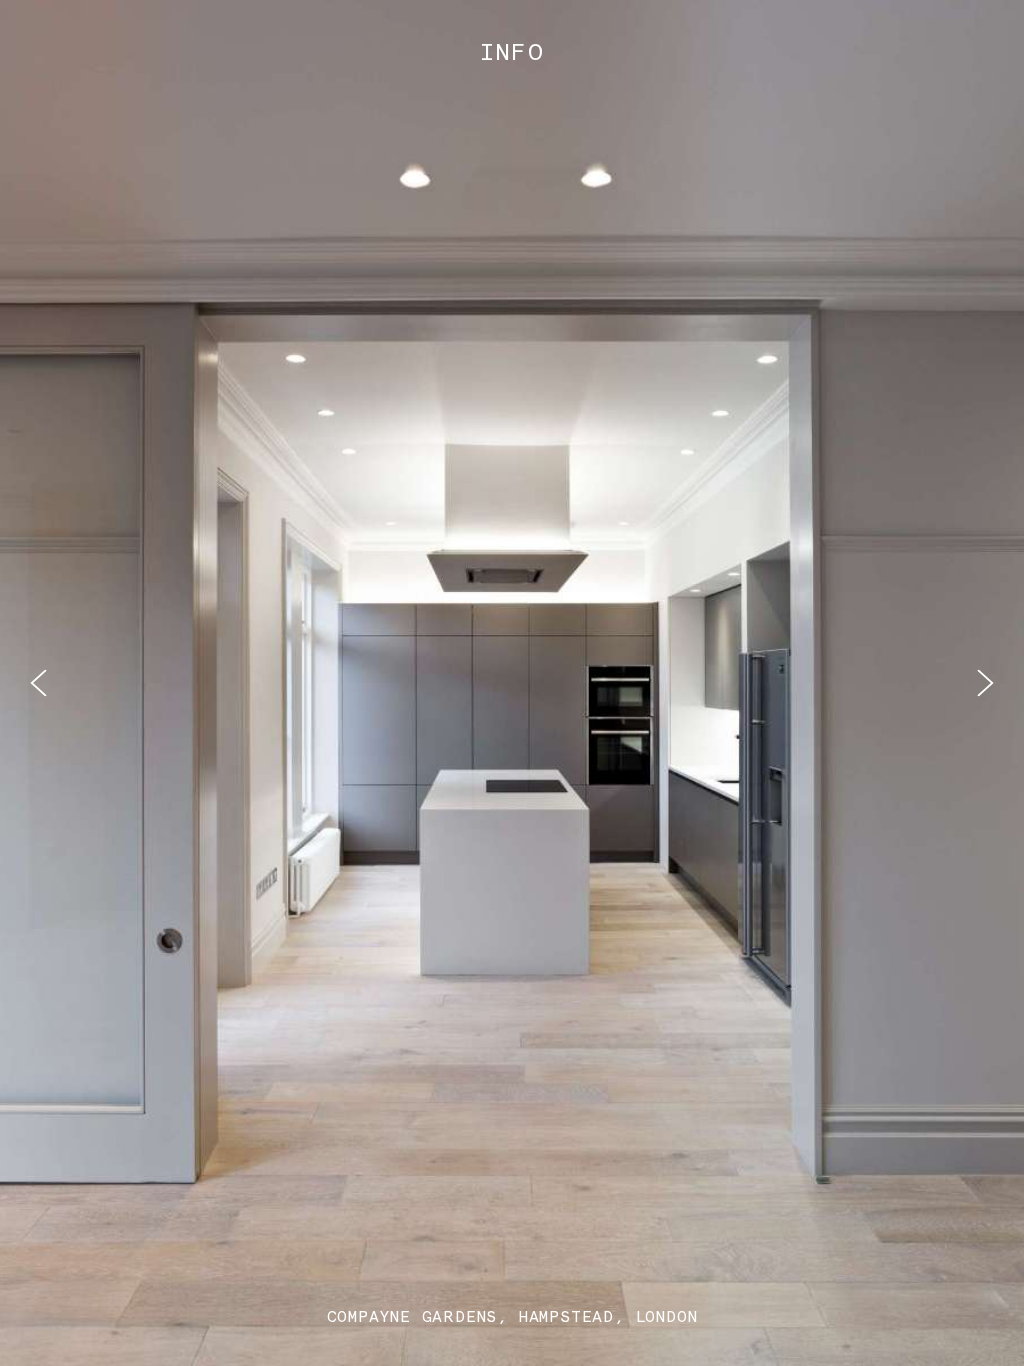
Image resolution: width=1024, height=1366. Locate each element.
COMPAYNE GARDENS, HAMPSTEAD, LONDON (512, 1316)
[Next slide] (985, 683)
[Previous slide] (38, 683)
